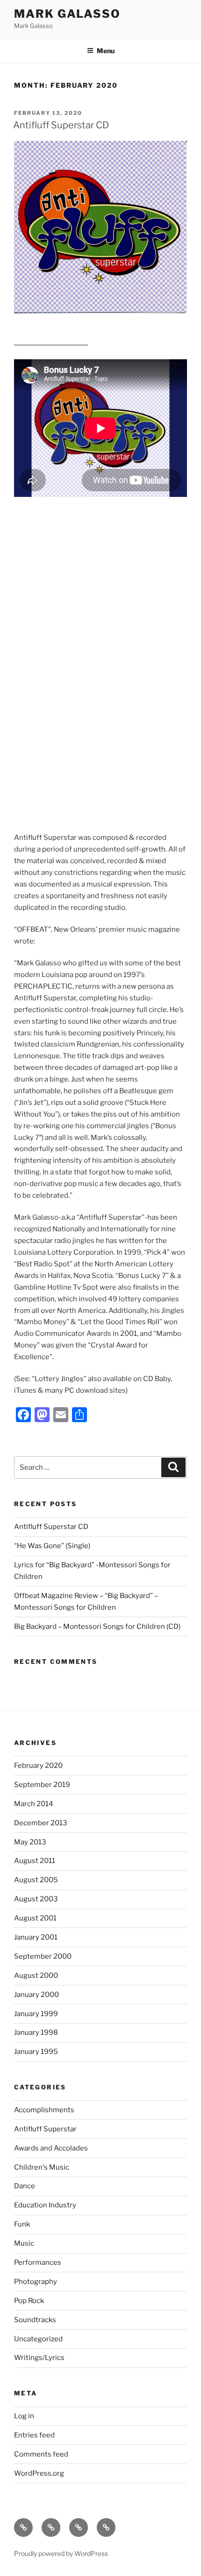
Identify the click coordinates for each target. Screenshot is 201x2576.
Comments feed (41, 2454)
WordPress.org (39, 2473)
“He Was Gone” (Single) (52, 1546)
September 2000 (43, 1956)
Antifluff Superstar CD (61, 125)
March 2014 (34, 1804)
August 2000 (36, 1976)
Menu (106, 51)
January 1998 (36, 2032)
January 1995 (36, 2052)
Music (24, 2243)
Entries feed (34, 2435)
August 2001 (35, 1918)
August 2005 (36, 1880)
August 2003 (36, 1899)
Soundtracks (35, 2320)
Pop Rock (29, 2301)
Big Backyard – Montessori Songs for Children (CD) (97, 1627)
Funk (22, 2224)
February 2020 (38, 1766)
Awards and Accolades (51, 2148)
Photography (36, 2282)
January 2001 (36, 1937)
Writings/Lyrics (39, 2358)
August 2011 (35, 1861)
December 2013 (41, 1823)
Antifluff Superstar (45, 2129)
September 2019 (42, 1785)
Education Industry (45, 2205)
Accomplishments (44, 2110)
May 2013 (30, 1842)
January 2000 (36, 1995)
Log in (24, 2416)
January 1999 (36, 2014)
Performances (38, 2262)
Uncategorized (38, 2339)
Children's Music (42, 2167)
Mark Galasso (67, 14)
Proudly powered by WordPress (61, 2553)
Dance (25, 2186)
